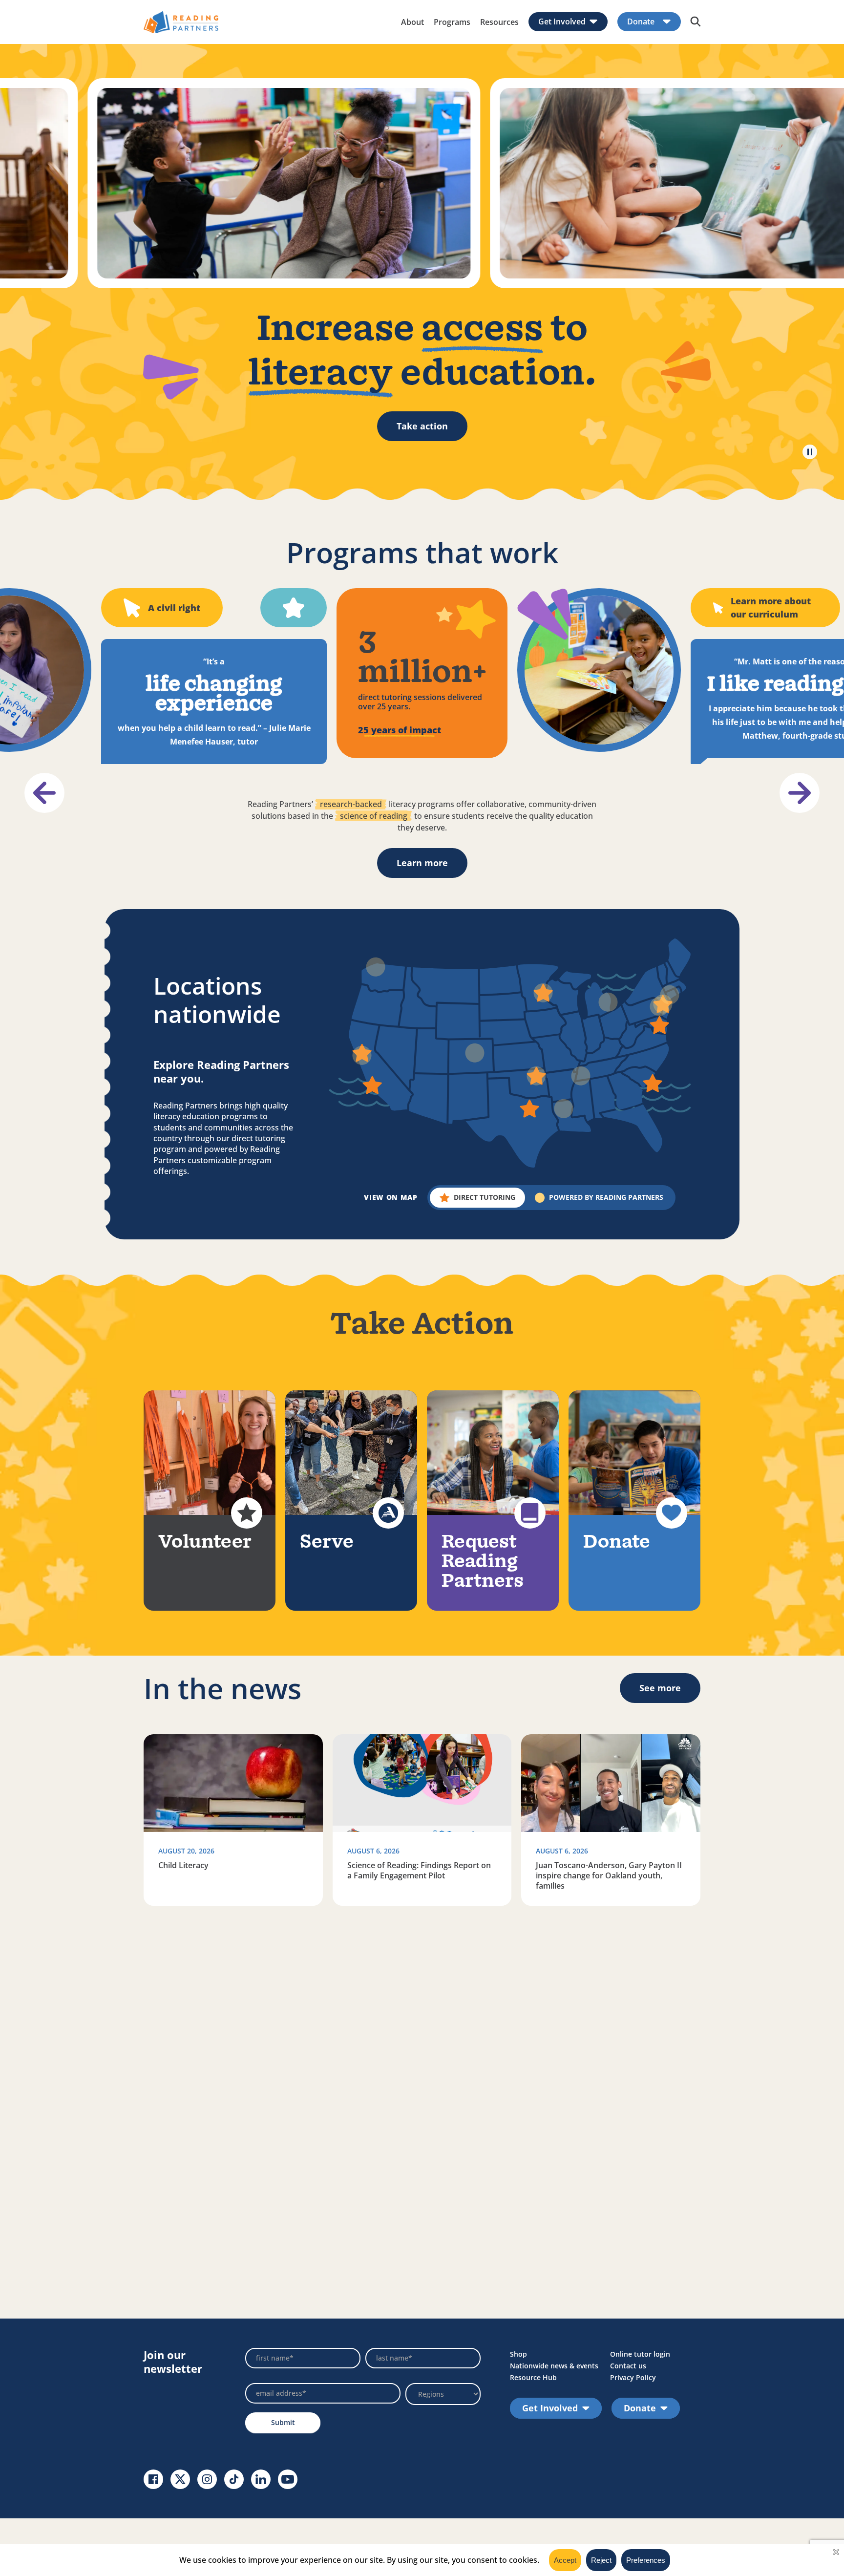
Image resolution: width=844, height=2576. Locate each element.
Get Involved (562, 22)
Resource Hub (533, 2377)
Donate (641, 22)
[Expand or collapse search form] (696, 22)
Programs (452, 22)
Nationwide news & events (554, 2366)
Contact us (628, 2366)
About (412, 22)
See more (660, 1688)
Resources (499, 22)
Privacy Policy (633, 2377)
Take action (422, 426)
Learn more (422, 863)
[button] (477, 1198)
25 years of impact (400, 730)
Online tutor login (640, 2354)
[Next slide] (800, 793)
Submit (283, 2422)
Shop (518, 2354)
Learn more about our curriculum (771, 607)
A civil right (174, 608)
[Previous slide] (44, 793)
